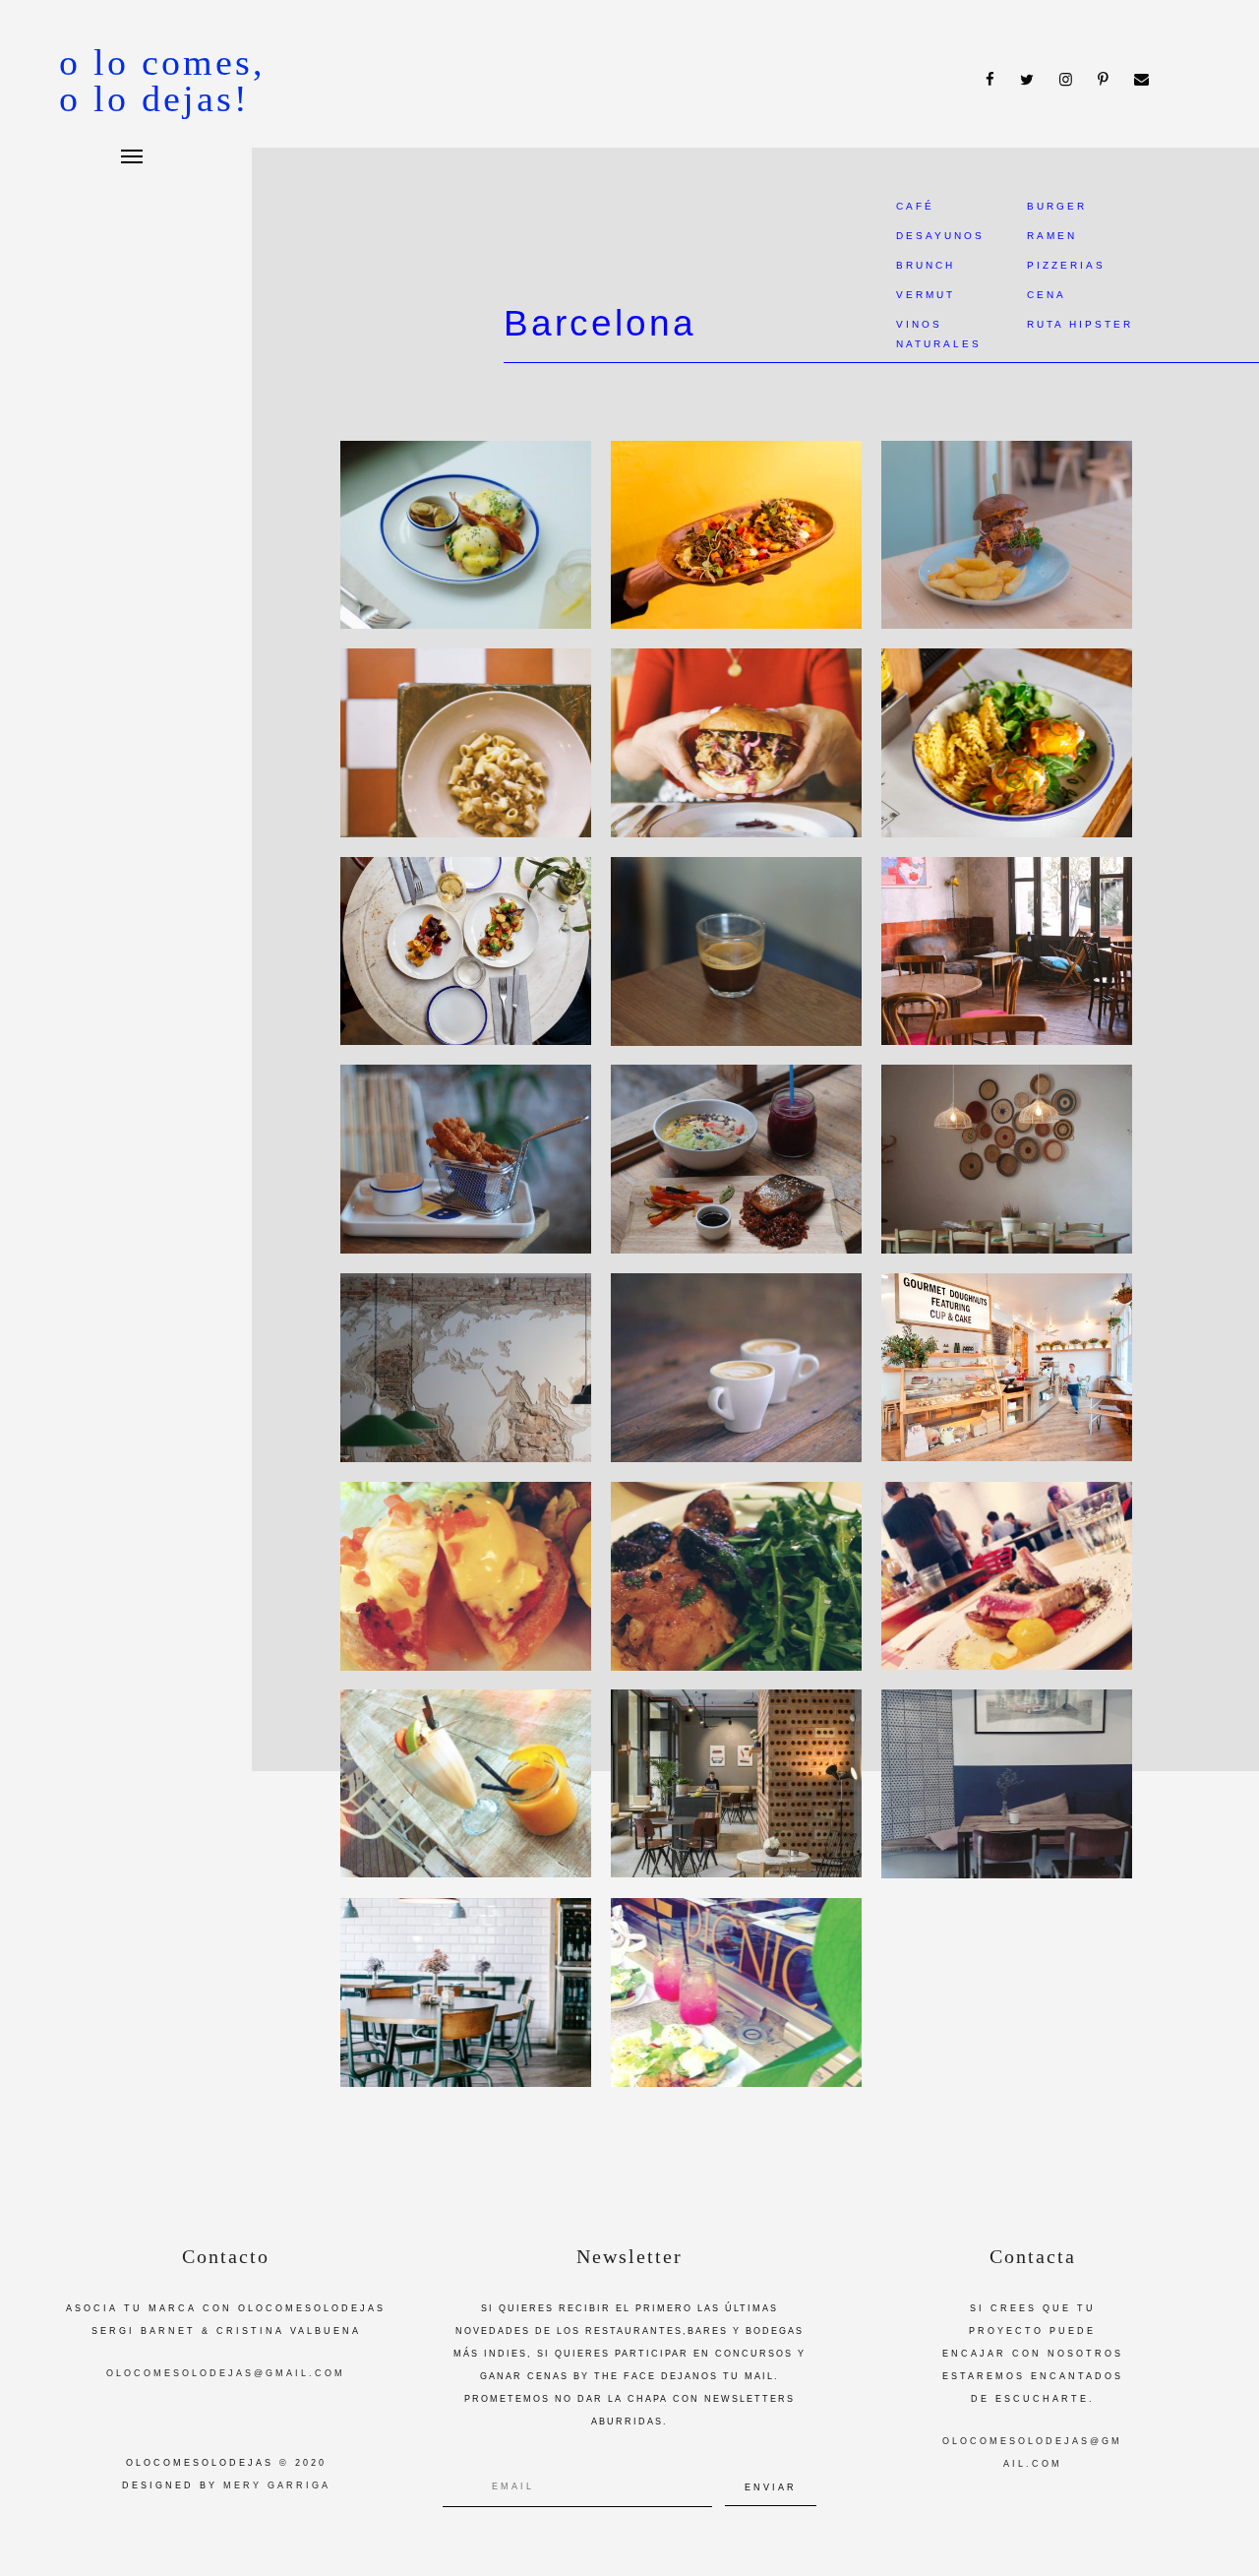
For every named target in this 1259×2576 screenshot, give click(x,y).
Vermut (926, 295)
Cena (1047, 295)
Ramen (1052, 236)
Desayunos (940, 236)
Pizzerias (1066, 265)
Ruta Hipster (1080, 324)
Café (915, 206)
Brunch (926, 265)
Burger (1057, 206)
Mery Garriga (277, 2485)
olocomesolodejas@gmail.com (226, 2373)
